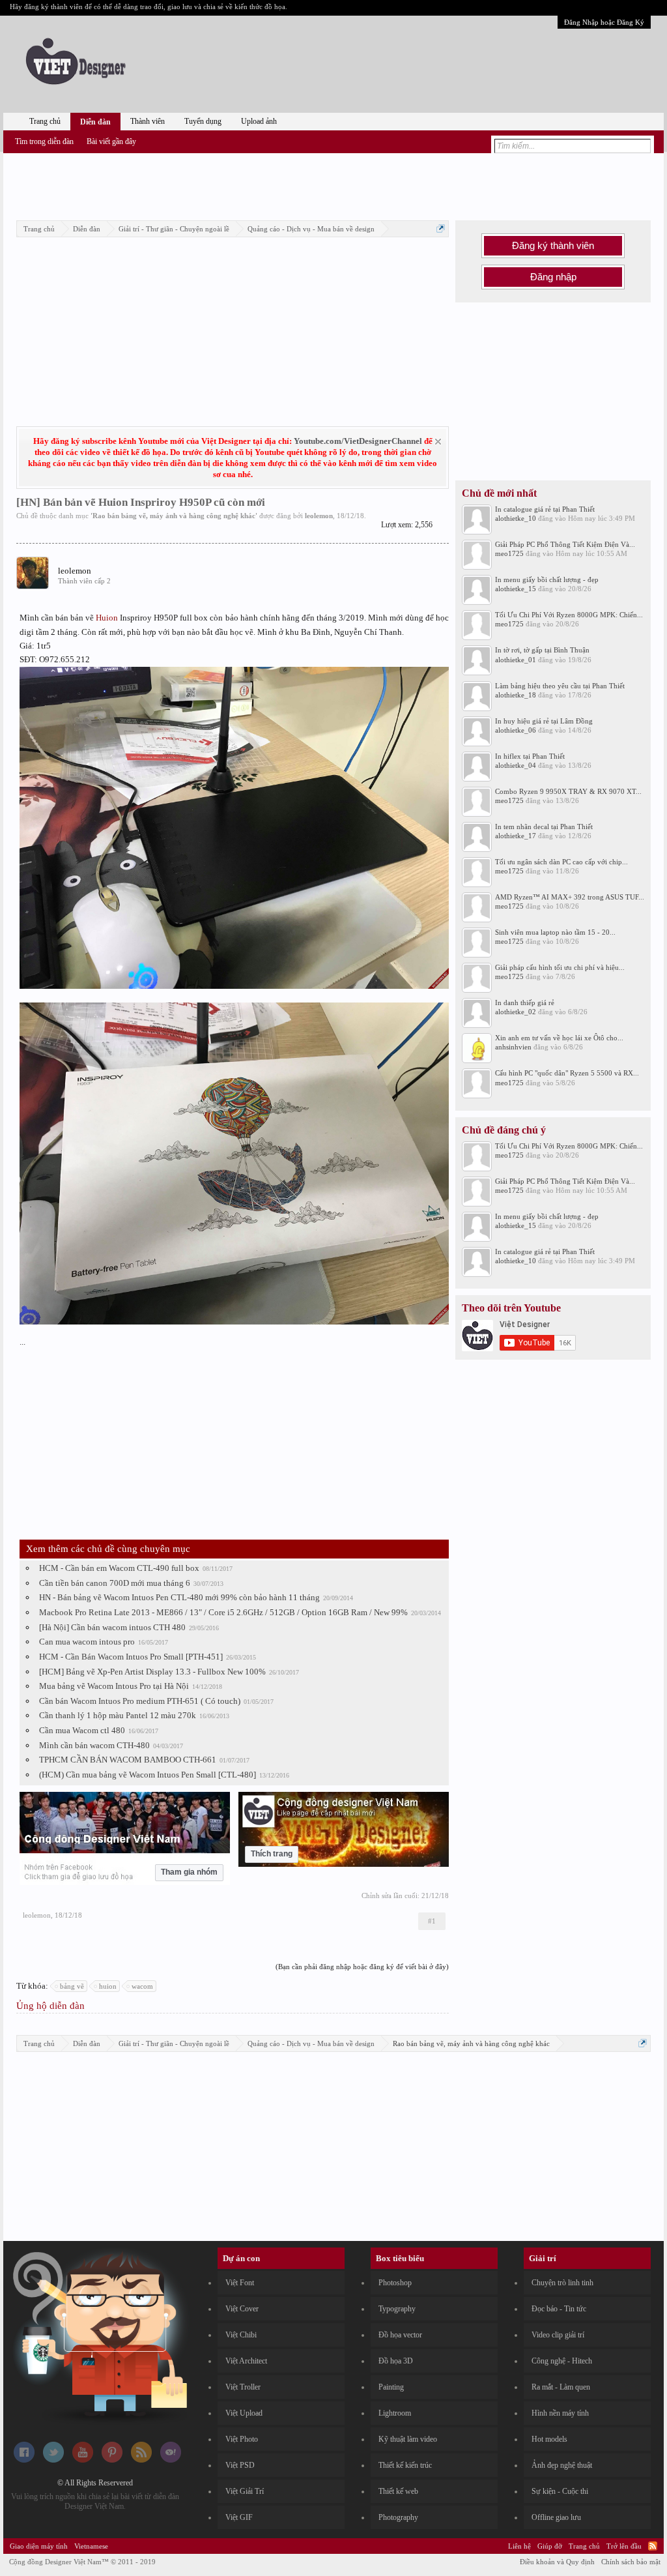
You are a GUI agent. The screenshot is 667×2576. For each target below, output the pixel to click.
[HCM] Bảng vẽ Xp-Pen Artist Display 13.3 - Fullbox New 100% (152, 1672)
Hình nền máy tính (560, 2413)
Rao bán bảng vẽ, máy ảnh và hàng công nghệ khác (174, 516)
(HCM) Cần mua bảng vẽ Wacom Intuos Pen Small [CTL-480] (148, 1775)
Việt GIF (239, 2517)
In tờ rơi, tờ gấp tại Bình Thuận (542, 650)
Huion (107, 618)
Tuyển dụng (203, 121)
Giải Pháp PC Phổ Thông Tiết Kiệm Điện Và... (565, 544)
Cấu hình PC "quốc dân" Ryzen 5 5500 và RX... (567, 1073)
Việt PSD (240, 2465)
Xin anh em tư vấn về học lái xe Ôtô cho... (559, 1038)
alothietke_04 (516, 765)
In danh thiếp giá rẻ (525, 1003)
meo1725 (509, 553)
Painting (391, 2387)
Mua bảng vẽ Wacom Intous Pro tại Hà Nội (114, 1686)
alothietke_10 (516, 518)
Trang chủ (45, 121)
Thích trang (272, 1854)
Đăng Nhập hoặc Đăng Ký (604, 22)
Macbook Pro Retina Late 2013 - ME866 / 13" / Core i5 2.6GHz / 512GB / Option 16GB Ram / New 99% (223, 1612)
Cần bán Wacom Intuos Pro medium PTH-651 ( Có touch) (140, 1701)
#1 (432, 1921)
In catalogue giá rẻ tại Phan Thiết (545, 509)
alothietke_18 (516, 695)
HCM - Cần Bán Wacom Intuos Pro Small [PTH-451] (131, 1657)
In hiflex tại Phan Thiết (530, 756)
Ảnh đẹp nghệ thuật (562, 2465)
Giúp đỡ (550, 2546)
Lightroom (395, 2413)
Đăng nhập (553, 277)
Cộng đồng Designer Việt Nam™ (82, 2562)
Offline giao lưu (556, 2517)
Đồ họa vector (400, 2335)
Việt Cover (242, 2309)
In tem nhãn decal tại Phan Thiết (544, 827)
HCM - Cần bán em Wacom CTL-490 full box (119, 1568)
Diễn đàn (95, 122)
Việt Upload (244, 2413)
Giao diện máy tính (39, 2546)
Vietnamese (91, 2546)
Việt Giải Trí (245, 2491)
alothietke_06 (516, 730)
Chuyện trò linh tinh (562, 2283)
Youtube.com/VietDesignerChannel (358, 441)
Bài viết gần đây (111, 141)
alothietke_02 (516, 1012)
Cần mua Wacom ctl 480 (82, 1730)
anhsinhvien (513, 1047)
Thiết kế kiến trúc (405, 2465)
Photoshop (395, 2283)
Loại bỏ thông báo (438, 442)
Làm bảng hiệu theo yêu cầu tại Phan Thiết (560, 686)
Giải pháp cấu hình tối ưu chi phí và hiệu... (560, 967)
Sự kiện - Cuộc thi (560, 2491)
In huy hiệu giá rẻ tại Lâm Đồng (544, 721)
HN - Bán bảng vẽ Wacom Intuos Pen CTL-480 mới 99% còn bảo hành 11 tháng (179, 1597)
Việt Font (240, 2283)
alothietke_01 (516, 660)
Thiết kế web (398, 2491)
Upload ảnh (259, 121)
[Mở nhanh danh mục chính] (441, 228)
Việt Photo (242, 2439)
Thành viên (148, 121)
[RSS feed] (141, 2460)
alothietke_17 (516, 836)
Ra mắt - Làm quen (561, 2387)
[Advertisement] (333, 184)
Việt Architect (246, 2361)
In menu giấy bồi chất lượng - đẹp (547, 579)
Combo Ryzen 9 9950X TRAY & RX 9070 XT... (568, 791)
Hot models (549, 2439)
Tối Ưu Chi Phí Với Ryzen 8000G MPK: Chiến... (569, 615)
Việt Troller (243, 2387)
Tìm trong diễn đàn (44, 141)
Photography (398, 2517)
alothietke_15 (516, 589)
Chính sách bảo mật (631, 2562)
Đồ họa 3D (396, 2361)
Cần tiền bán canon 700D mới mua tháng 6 (115, 1583)
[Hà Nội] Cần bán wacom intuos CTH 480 (112, 1627)
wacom (142, 1986)
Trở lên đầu (624, 2546)
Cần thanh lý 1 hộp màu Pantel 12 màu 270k (118, 1715)
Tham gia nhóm (189, 1872)
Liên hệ (519, 2546)
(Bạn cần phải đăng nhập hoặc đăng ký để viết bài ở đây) (362, 1967)
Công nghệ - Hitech (562, 2361)
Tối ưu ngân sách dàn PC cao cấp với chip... (561, 862)
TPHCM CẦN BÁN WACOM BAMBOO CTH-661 (128, 1760)
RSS (653, 2546)
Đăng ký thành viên (553, 246)
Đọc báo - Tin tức (559, 2309)
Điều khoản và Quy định (557, 2562)
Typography (397, 2309)
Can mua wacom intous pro (87, 1642)
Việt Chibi (241, 2335)
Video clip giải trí (558, 2335)
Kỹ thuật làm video (408, 2439)
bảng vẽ (72, 1986)
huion (108, 1986)
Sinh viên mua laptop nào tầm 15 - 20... (555, 932)
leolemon (319, 516)
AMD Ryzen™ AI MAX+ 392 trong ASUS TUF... (570, 897)
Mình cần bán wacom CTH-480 (94, 1745)
